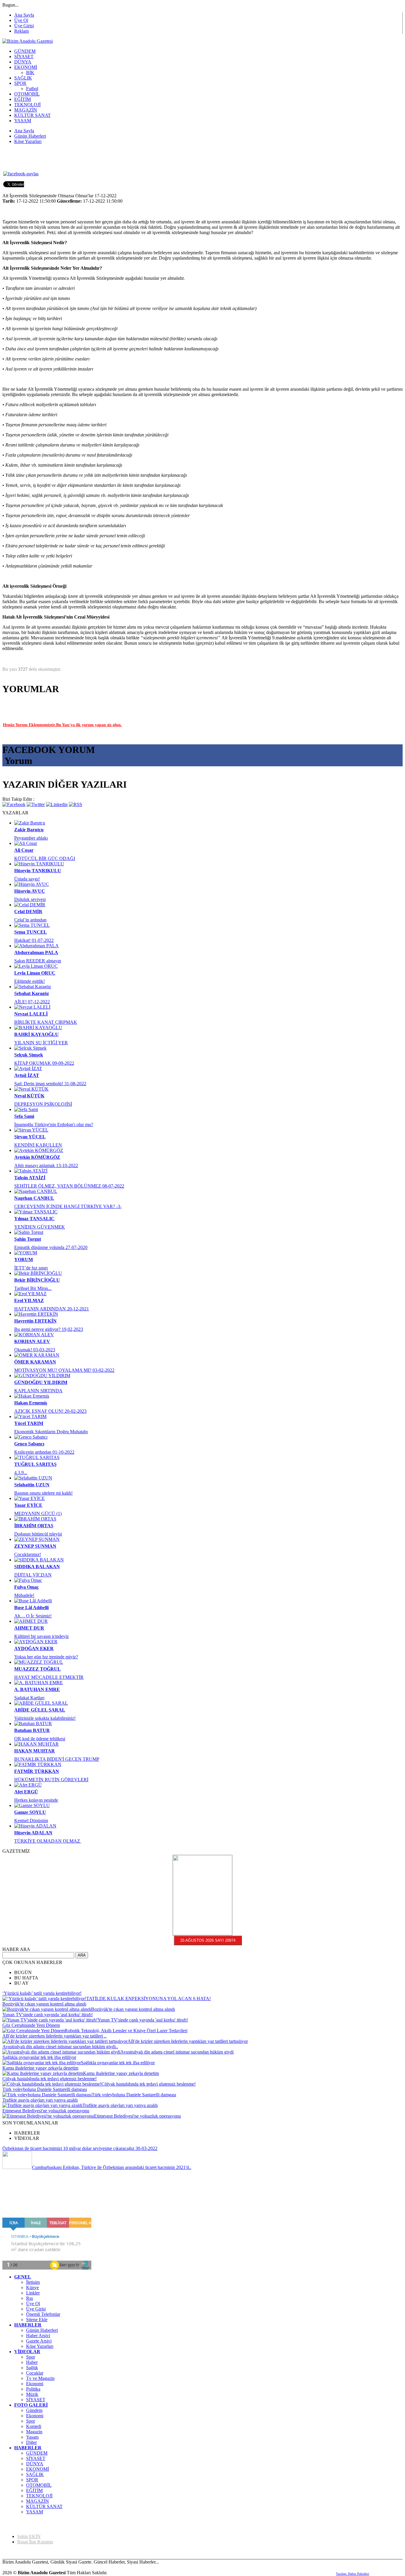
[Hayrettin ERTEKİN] (36, 1314)
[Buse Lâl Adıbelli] (33, 1601)
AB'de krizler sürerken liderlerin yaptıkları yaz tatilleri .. (54, 2036)
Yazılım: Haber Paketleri (353, 2574)
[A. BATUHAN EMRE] (39, 1683)
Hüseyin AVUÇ (30, 891)
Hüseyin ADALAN (33, 1833)
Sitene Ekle (37, 2320)
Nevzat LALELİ (31, 1014)
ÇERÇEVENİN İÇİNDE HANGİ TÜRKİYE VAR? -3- (68, 1206)
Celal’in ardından (30, 920)
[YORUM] (26, 1253)
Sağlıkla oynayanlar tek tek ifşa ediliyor (39, 2057)
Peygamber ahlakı (31, 838)
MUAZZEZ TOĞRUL (38, 1669)
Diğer (31, 2442)
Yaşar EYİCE (28, 1505)
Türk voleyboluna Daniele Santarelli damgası (45, 2089)
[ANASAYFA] (28, 41)
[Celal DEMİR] (30, 905)
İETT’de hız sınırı (31, 1268)
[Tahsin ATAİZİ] (31, 1171)
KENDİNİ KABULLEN (38, 1145)
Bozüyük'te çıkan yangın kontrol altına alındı (44, 2004)
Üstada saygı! (27, 879)
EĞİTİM (34, 2490)
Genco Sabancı (29, 1444)
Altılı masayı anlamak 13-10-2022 (46, 1165)
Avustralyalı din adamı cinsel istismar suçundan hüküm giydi (177, 2052)
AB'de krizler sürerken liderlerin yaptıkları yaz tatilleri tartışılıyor (188, 2041)
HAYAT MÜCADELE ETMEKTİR (49, 1677)
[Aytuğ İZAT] (28, 1068)
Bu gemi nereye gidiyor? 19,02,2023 (49, 1329)
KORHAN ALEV (32, 1341)
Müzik (32, 2394)
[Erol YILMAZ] (30, 1294)
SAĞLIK (35, 2474)
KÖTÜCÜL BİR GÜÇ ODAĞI (45, 858)
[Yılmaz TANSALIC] (36, 1212)
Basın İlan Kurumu (35, 2542)
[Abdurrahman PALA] (36, 946)
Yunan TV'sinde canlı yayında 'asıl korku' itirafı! (48, 2015)
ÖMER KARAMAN (35, 1362)
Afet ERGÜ (26, 1792)
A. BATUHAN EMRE (37, 1689)
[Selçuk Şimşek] (30, 1048)
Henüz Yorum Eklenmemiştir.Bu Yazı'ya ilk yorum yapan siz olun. (62, 725)
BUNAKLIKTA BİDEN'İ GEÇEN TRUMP (57, 1759)
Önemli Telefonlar (43, 2314)
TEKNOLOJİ (39, 2496)
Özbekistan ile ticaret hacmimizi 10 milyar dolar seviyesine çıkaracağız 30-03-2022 (80, 2148)
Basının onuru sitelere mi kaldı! (43, 1493)
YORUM (24, 1260)
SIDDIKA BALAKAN (37, 1567)
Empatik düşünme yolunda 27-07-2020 (51, 1247)
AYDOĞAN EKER (34, 1648)
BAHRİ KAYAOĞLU (36, 1034)
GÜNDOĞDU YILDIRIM (41, 1382)
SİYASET (36, 2400)
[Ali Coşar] (26, 843)
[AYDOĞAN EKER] (36, 1642)
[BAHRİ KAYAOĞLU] (38, 1028)
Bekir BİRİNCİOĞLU (37, 1280)
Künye (32, 2287)
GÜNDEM (37, 2453)
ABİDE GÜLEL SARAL (40, 1710)
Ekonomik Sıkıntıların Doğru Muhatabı (51, 1432)
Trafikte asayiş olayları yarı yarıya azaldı (40, 2100)
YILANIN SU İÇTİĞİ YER (41, 1043)
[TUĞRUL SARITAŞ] (37, 1457)
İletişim (33, 2282)
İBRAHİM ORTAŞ (34, 1526)
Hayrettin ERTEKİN (35, 1321)
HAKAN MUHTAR (35, 1751)
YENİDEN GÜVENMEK (40, 1227)
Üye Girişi (24, 26)
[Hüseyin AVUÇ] (32, 884)
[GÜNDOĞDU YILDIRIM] (42, 1376)
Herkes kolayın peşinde (36, 1800)
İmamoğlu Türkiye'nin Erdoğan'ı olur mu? (54, 1125)
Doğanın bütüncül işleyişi (38, 1534)
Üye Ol (21, 20)
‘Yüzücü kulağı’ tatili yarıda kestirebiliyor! (42, 1993)
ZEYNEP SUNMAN (35, 1546)
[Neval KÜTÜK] (31, 1089)
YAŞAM (35, 2512)
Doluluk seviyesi (30, 899)
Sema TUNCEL (31, 932)
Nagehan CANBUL (34, 1198)
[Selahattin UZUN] (33, 1478)
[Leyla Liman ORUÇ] (36, 966)
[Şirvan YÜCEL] (31, 1130)
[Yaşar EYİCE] (30, 1498)
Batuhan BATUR (32, 1730)
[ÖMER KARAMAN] (37, 1355)
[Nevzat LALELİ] (32, 1007)
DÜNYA (35, 2464)
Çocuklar (35, 2373)
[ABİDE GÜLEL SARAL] (41, 1703)
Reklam (21, 31)
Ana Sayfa (24, 15)
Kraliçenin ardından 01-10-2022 (44, 1452)
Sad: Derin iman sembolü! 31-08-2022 (50, 1084)
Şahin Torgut (28, 1239)
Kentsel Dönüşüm (31, 1821)
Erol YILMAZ (29, 1300)
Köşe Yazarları (40, 2346)
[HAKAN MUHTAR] (36, 1744)
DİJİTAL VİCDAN (33, 1575)
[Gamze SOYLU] (32, 1805)
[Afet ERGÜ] (28, 1785)
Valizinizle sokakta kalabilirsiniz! (45, 1718)
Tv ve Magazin (40, 2378)
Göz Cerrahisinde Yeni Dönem (31, 2025)
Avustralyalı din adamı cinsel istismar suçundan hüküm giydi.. (60, 2047)
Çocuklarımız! (28, 1554)
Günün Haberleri (42, 2330)
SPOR (32, 2480)
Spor (31, 2357)
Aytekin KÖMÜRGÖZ (37, 1157)
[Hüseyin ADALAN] (35, 1826)
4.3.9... (21, 1473)
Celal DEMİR (28, 912)
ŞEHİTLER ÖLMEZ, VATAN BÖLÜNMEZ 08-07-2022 (69, 1186)
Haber (32, 2362)
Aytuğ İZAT (27, 1075)
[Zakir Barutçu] (30, 823)
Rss (30, 2298)
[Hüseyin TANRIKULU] (39, 864)
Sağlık (32, 2368)
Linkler (33, 2293)
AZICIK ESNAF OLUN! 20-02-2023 (50, 1411)
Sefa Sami (24, 1116)
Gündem (34, 2410)
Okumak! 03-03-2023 (35, 1350)
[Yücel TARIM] (30, 1416)
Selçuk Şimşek (29, 1055)
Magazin (34, 2432)
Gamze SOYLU (30, 1812)
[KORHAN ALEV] (34, 1335)
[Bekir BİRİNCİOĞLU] (38, 1273)
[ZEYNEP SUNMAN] (37, 1539)
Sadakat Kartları (29, 1698)
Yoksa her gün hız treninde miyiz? (46, 1657)
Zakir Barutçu (29, 830)
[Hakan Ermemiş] (32, 1396)
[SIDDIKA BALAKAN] (39, 1560)
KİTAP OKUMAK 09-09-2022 (44, 1063)
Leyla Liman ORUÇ (35, 973)
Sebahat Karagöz (32, 993)
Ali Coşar (24, 850)
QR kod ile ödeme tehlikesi (40, 1739)
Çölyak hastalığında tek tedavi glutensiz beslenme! (50, 2079)
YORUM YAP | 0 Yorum (52, 700)
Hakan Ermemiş (31, 1403)
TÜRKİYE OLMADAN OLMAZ (48, 1841)
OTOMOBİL (39, 2485)
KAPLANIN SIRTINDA (38, 1391)
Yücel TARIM (29, 1423)
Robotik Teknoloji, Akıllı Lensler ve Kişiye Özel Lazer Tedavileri (126, 2031)
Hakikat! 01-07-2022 (34, 940)
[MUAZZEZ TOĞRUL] (39, 1662)
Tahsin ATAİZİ (30, 1178)
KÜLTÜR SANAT (44, 2506)
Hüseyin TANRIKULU (38, 871)
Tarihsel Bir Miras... (33, 1288)
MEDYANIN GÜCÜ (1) (38, 1513)
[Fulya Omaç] (28, 1580)
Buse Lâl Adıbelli (31, 1608)
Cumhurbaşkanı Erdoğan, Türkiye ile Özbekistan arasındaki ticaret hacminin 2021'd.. (112, 2167)
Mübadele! (24, 1595)
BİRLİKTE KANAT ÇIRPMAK (46, 1022)
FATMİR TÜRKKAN (37, 1771)
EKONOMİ (38, 2469)
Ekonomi (35, 2384)
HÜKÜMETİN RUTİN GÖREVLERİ (51, 1780)
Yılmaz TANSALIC (34, 1219)
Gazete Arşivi (39, 2341)
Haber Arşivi (38, 2336)
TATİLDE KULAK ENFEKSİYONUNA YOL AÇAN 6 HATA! (149, 1999)
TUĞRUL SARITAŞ (35, 1464)
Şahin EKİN (29, 2536)
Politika (33, 2389)
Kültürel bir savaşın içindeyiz (42, 1636)
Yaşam (32, 2437)
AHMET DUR (29, 1628)
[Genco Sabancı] (31, 1437)
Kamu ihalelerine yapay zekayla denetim (40, 2068)
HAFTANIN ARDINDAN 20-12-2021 (52, 1309)
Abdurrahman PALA (36, 952)
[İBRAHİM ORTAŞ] (35, 1519)
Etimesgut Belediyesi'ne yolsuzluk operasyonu (46, 2111)
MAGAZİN (38, 2501)
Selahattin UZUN (32, 1485)
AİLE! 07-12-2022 (32, 1002)
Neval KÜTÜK (29, 1096)
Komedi (34, 2426)
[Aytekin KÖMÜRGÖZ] (39, 1150)
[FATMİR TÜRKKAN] (38, 1764)
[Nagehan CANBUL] (36, 1191)
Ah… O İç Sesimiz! (33, 1616)
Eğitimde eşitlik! (30, 981)
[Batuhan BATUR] (33, 1724)
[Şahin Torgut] (29, 1232)
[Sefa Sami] (26, 1109)
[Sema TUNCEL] (32, 925)
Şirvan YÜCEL (30, 1137)
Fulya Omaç (27, 1587)
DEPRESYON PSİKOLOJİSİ (43, 1104)
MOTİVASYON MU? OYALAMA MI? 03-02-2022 (64, 1370)
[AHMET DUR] (31, 1621)
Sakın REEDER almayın (38, 961)
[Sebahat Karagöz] (33, 987)
